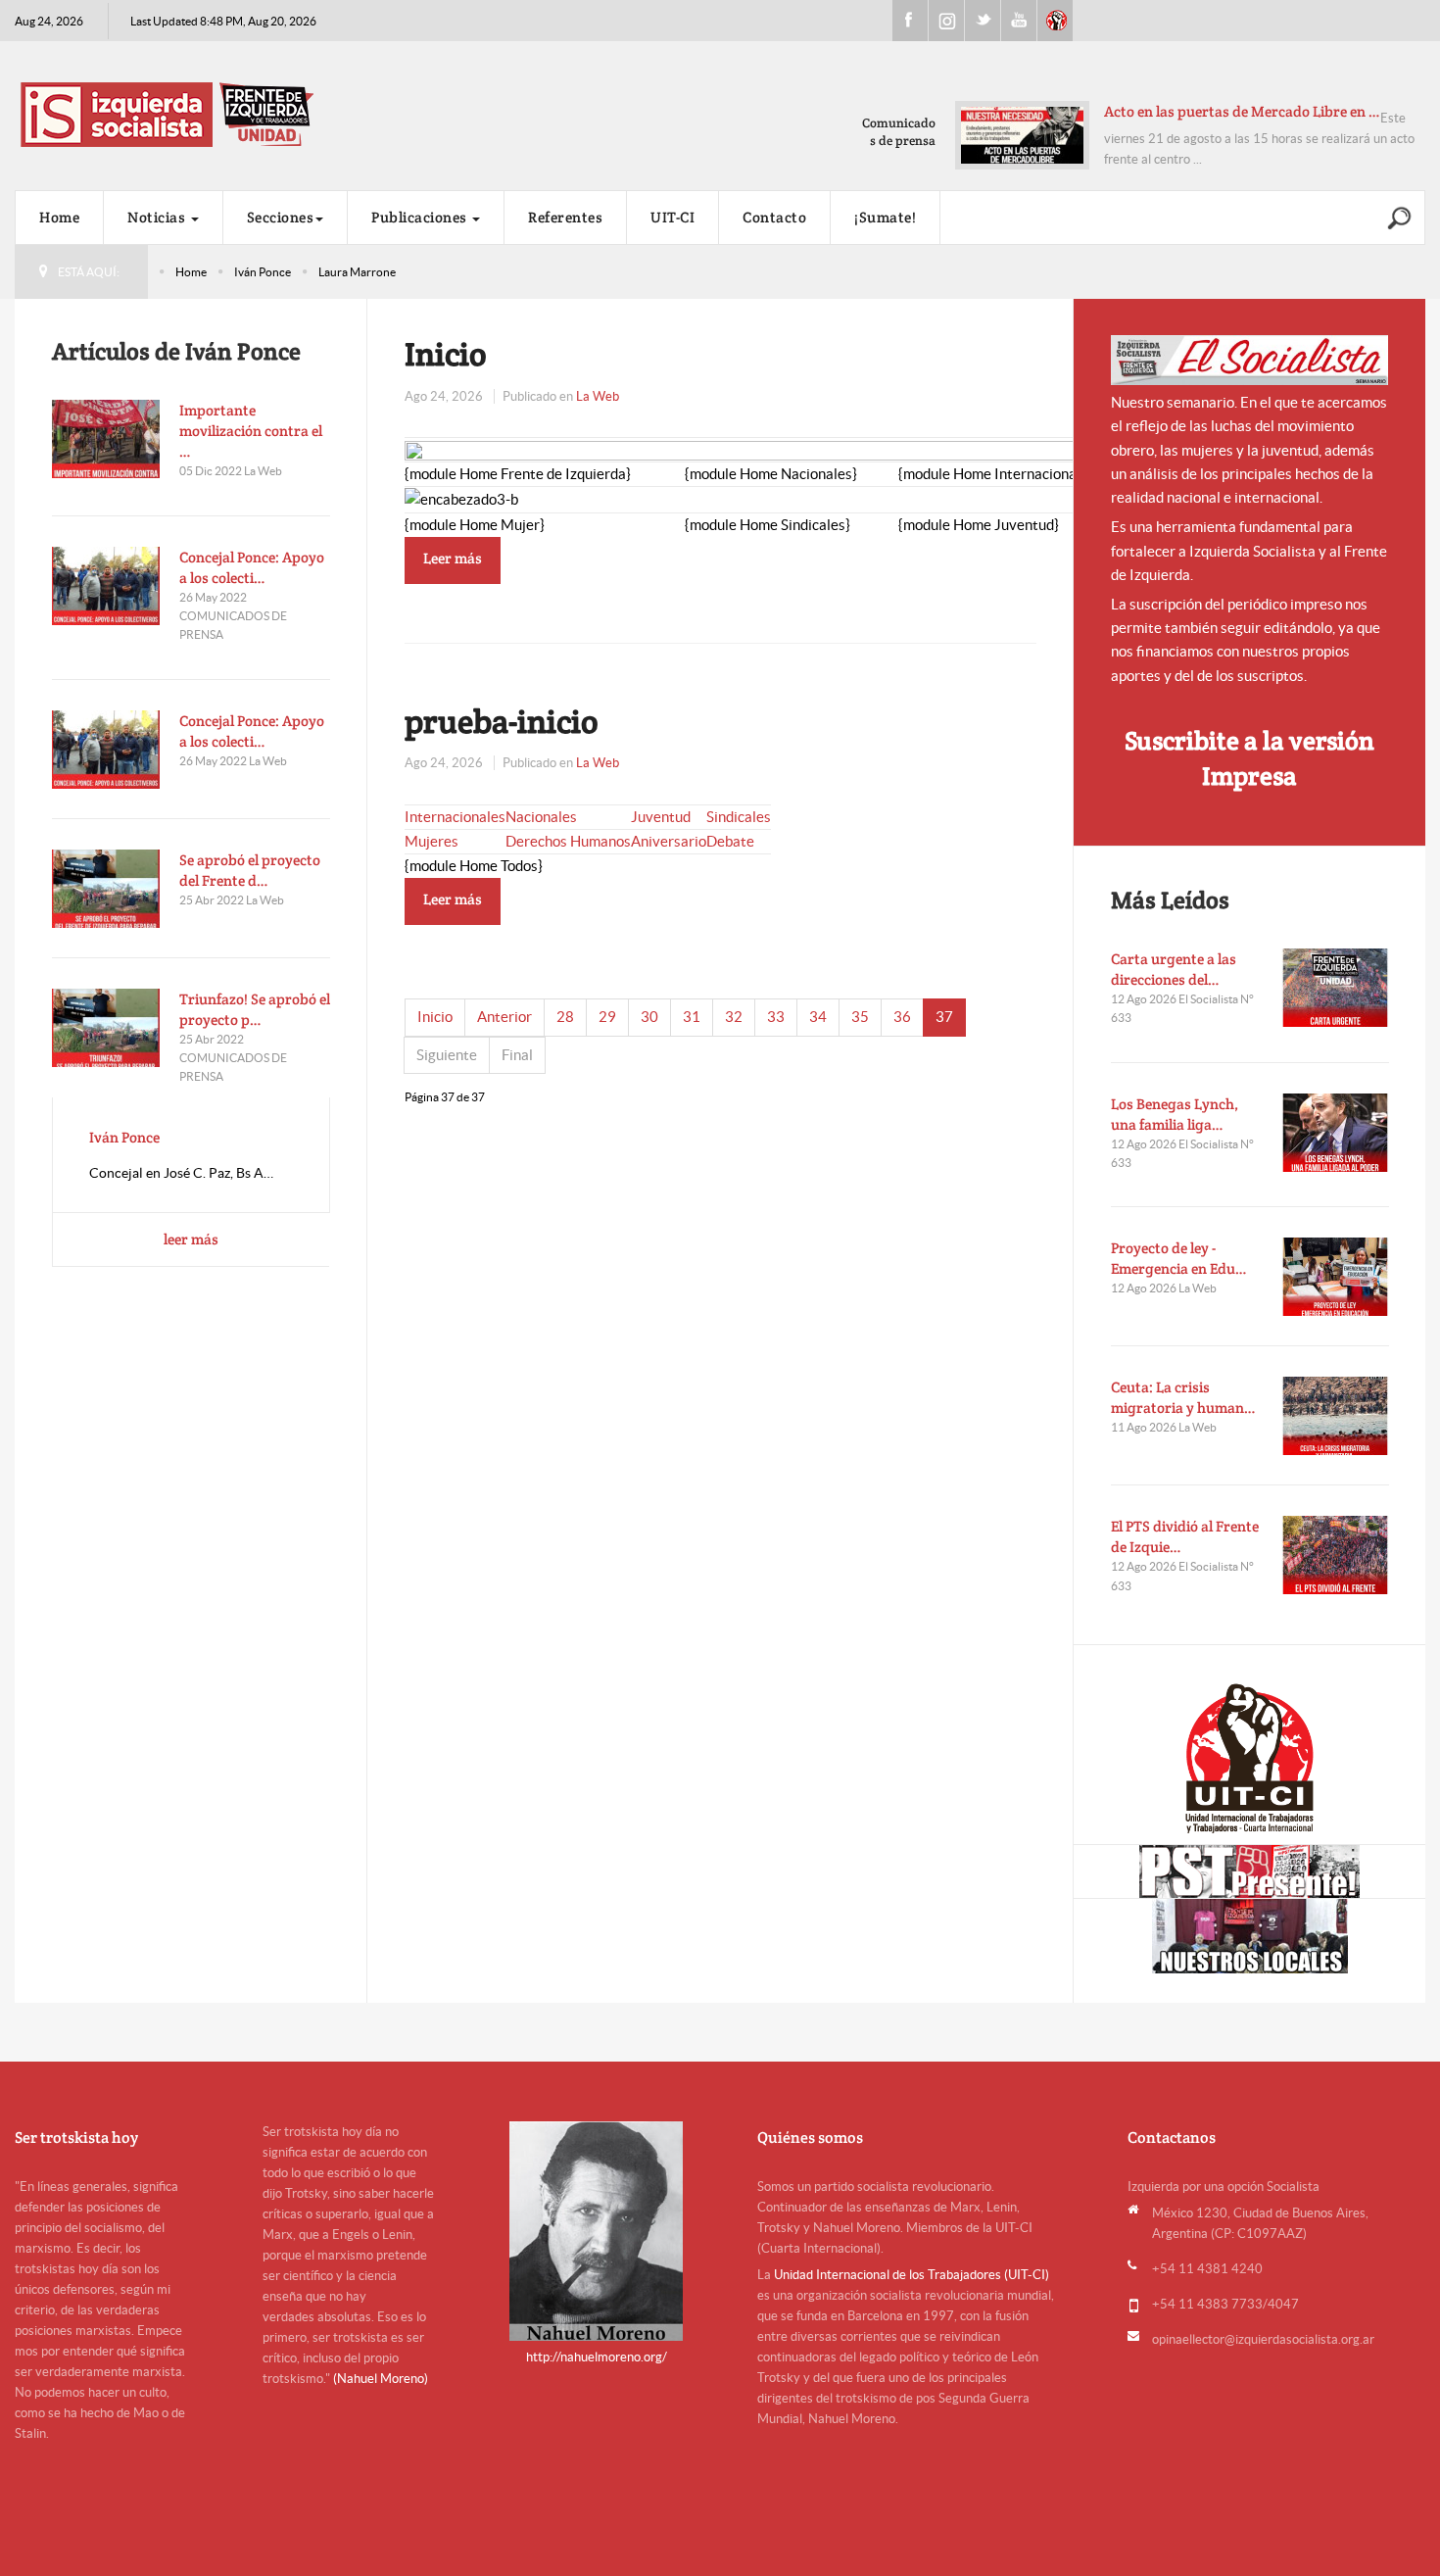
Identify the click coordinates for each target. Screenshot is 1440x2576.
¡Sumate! (885, 217)
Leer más (453, 558)
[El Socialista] (1250, 360)
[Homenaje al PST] (1249, 1871)
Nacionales (541, 817)
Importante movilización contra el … (251, 431)
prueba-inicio (502, 721)
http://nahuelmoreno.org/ (597, 2357)
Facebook (910, 21)
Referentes (565, 217)
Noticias (158, 217)
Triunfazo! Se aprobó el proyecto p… (255, 1009)
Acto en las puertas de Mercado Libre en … (1242, 111)
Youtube (1019, 21)
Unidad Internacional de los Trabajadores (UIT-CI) (912, 2275)
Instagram (946, 21)
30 (649, 1017)
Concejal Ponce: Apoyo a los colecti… (252, 567)
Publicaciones (421, 217)
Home (59, 217)
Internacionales (455, 817)
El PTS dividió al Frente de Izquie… (1185, 1536)
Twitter (983, 21)
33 (776, 1017)
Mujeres (432, 841)
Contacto (774, 217)
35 (860, 1017)
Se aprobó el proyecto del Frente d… (250, 870)
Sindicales (739, 817)
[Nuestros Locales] (1249, 1936)
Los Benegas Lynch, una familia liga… (1175, 1114)
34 (818, 1017)
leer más (191, 1239)
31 (692, 1017)
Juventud (661, 817)
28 (565, 1017)
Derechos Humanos (568, 841)
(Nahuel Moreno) (381, 2379)
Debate (730, 841)
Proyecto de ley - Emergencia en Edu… (1179, 1258)
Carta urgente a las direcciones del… (1174, 969)
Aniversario (669, 841)
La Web (598, 396)
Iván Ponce (263, 272)
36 (902, 1017)
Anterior (504, 1017)
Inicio (446, 354)
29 (607, 1017)
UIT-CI (1055, 21)
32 (734, 1017)
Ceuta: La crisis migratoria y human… (1183, 1397)
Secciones (281, 217)
